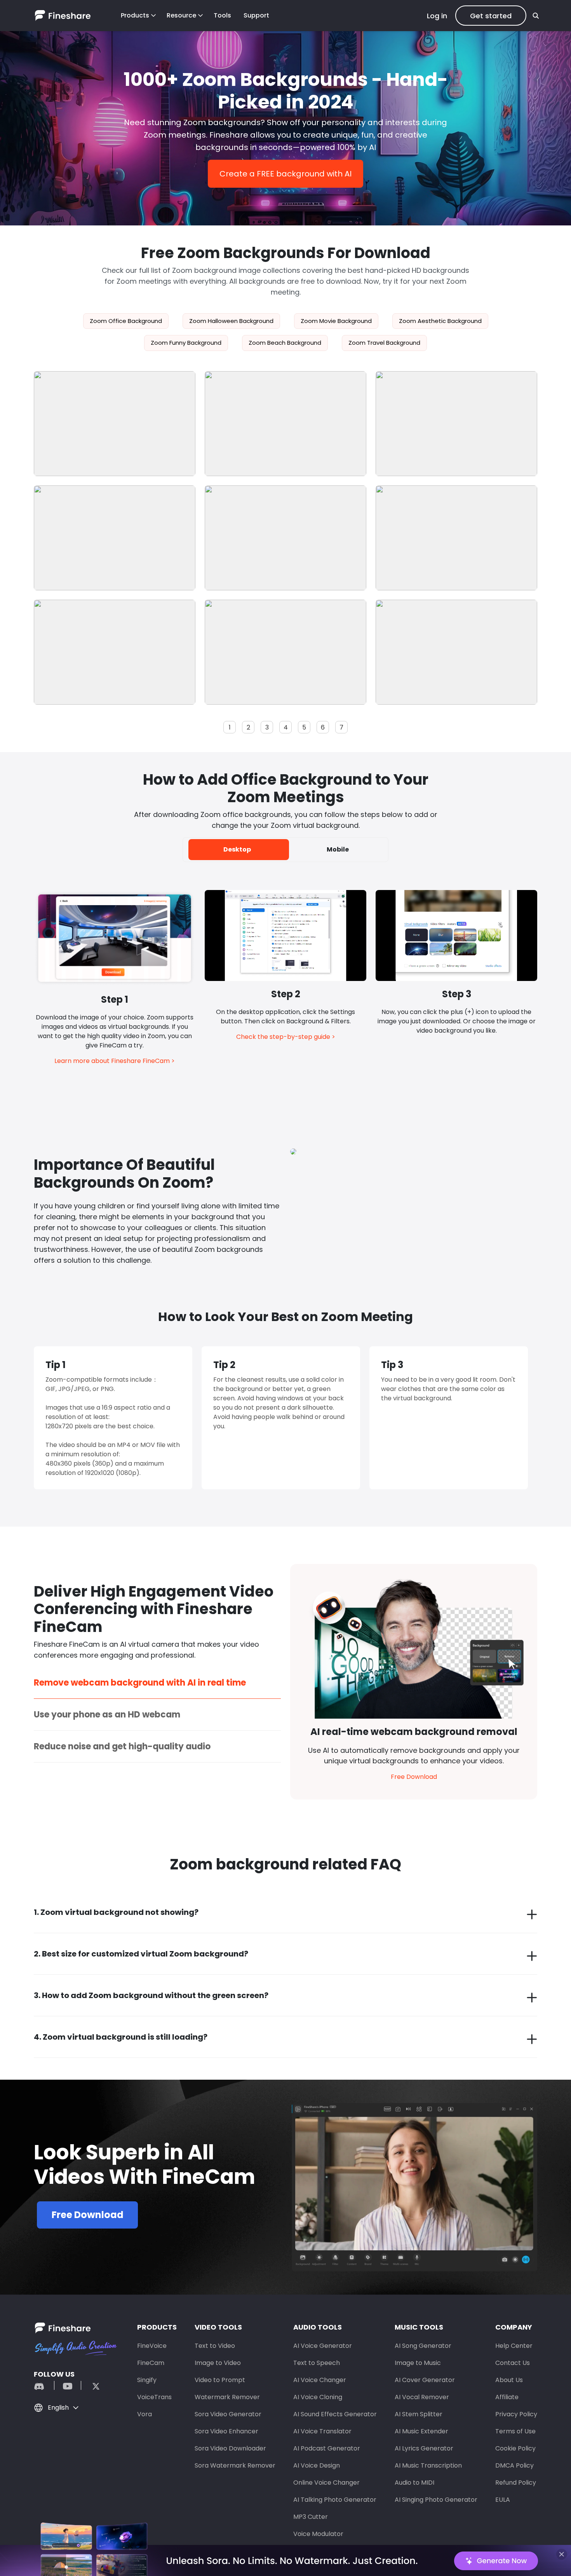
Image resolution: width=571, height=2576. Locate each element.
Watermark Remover (227, 2397)
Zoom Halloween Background (231, 321)
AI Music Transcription (428, 2465)
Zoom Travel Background (384, 343)
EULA (503, 2500)
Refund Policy (516, 2483)
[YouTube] (68, 2385)
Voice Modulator (318, 2534)
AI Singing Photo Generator (436, 2500)
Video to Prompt (220, 2380)
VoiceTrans (154, 2397)
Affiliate (507, 2397)
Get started (491, 16)
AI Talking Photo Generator (335, 2500)
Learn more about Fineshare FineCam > (115, 1061)
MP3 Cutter (311, 2517)
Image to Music (418, 2363)
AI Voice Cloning (318, 2397)
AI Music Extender (421, 2431)
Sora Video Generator (228, 2414)
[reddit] (43, 2385)
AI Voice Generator (323, 2346)
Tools (222, 15)
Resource (181, 15)
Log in (437, 16)
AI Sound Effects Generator (335, 2414)
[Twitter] (92, 2385)
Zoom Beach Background (285, 343)
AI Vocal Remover (422, 2397)
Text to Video (215, 2346)
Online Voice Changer (326, 2483)
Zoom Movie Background (336, 321)
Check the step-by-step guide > (286, 1037)
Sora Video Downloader (230, 2448)
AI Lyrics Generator (424, 2448)
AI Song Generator (423, 2346)
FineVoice (152, 2346)
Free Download (414, 1777)
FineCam (151, 2363)
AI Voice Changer (320, 2380)
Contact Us (513, 2363)
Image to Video (218, 2363)
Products (135, 15)
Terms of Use (515, 2431)
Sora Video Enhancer (226, 2431)
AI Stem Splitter (419, 2414)
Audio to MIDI (414, 2483)
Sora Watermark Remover (235, 2465)
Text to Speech (317, 2363)
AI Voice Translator (322, 2431)
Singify (147, 2380)
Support (256, 15)
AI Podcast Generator (327, 2448)
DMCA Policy (514, 2465)
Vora (144, 2414)
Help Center (514, 2346)
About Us (509, 2380)
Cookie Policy (515, 2448)
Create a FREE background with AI (285, 174)
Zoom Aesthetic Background (440, 321)
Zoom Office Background (126, 321)
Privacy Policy (516, 2414)
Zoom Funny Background (186, 343)
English (58, 2408)
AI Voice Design (317, 2465)
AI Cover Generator (425, 2380)
